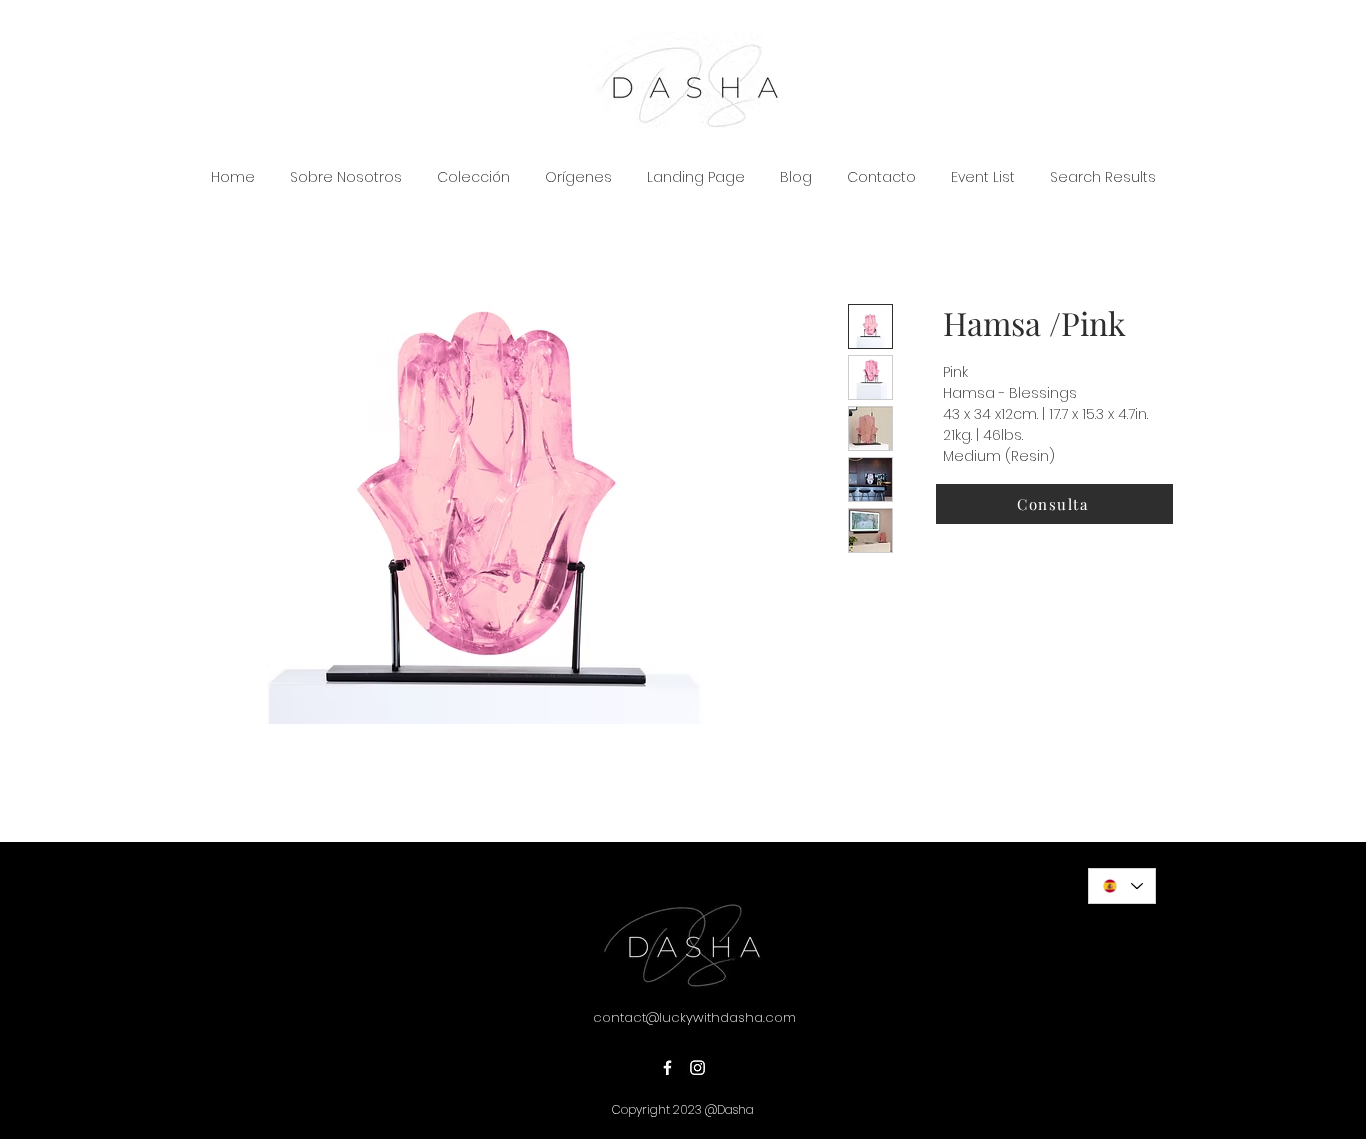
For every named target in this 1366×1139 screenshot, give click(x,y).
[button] (1054, 504)
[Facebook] (667, 1067)
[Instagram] (697, 1067)
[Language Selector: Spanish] (1122, 886)
